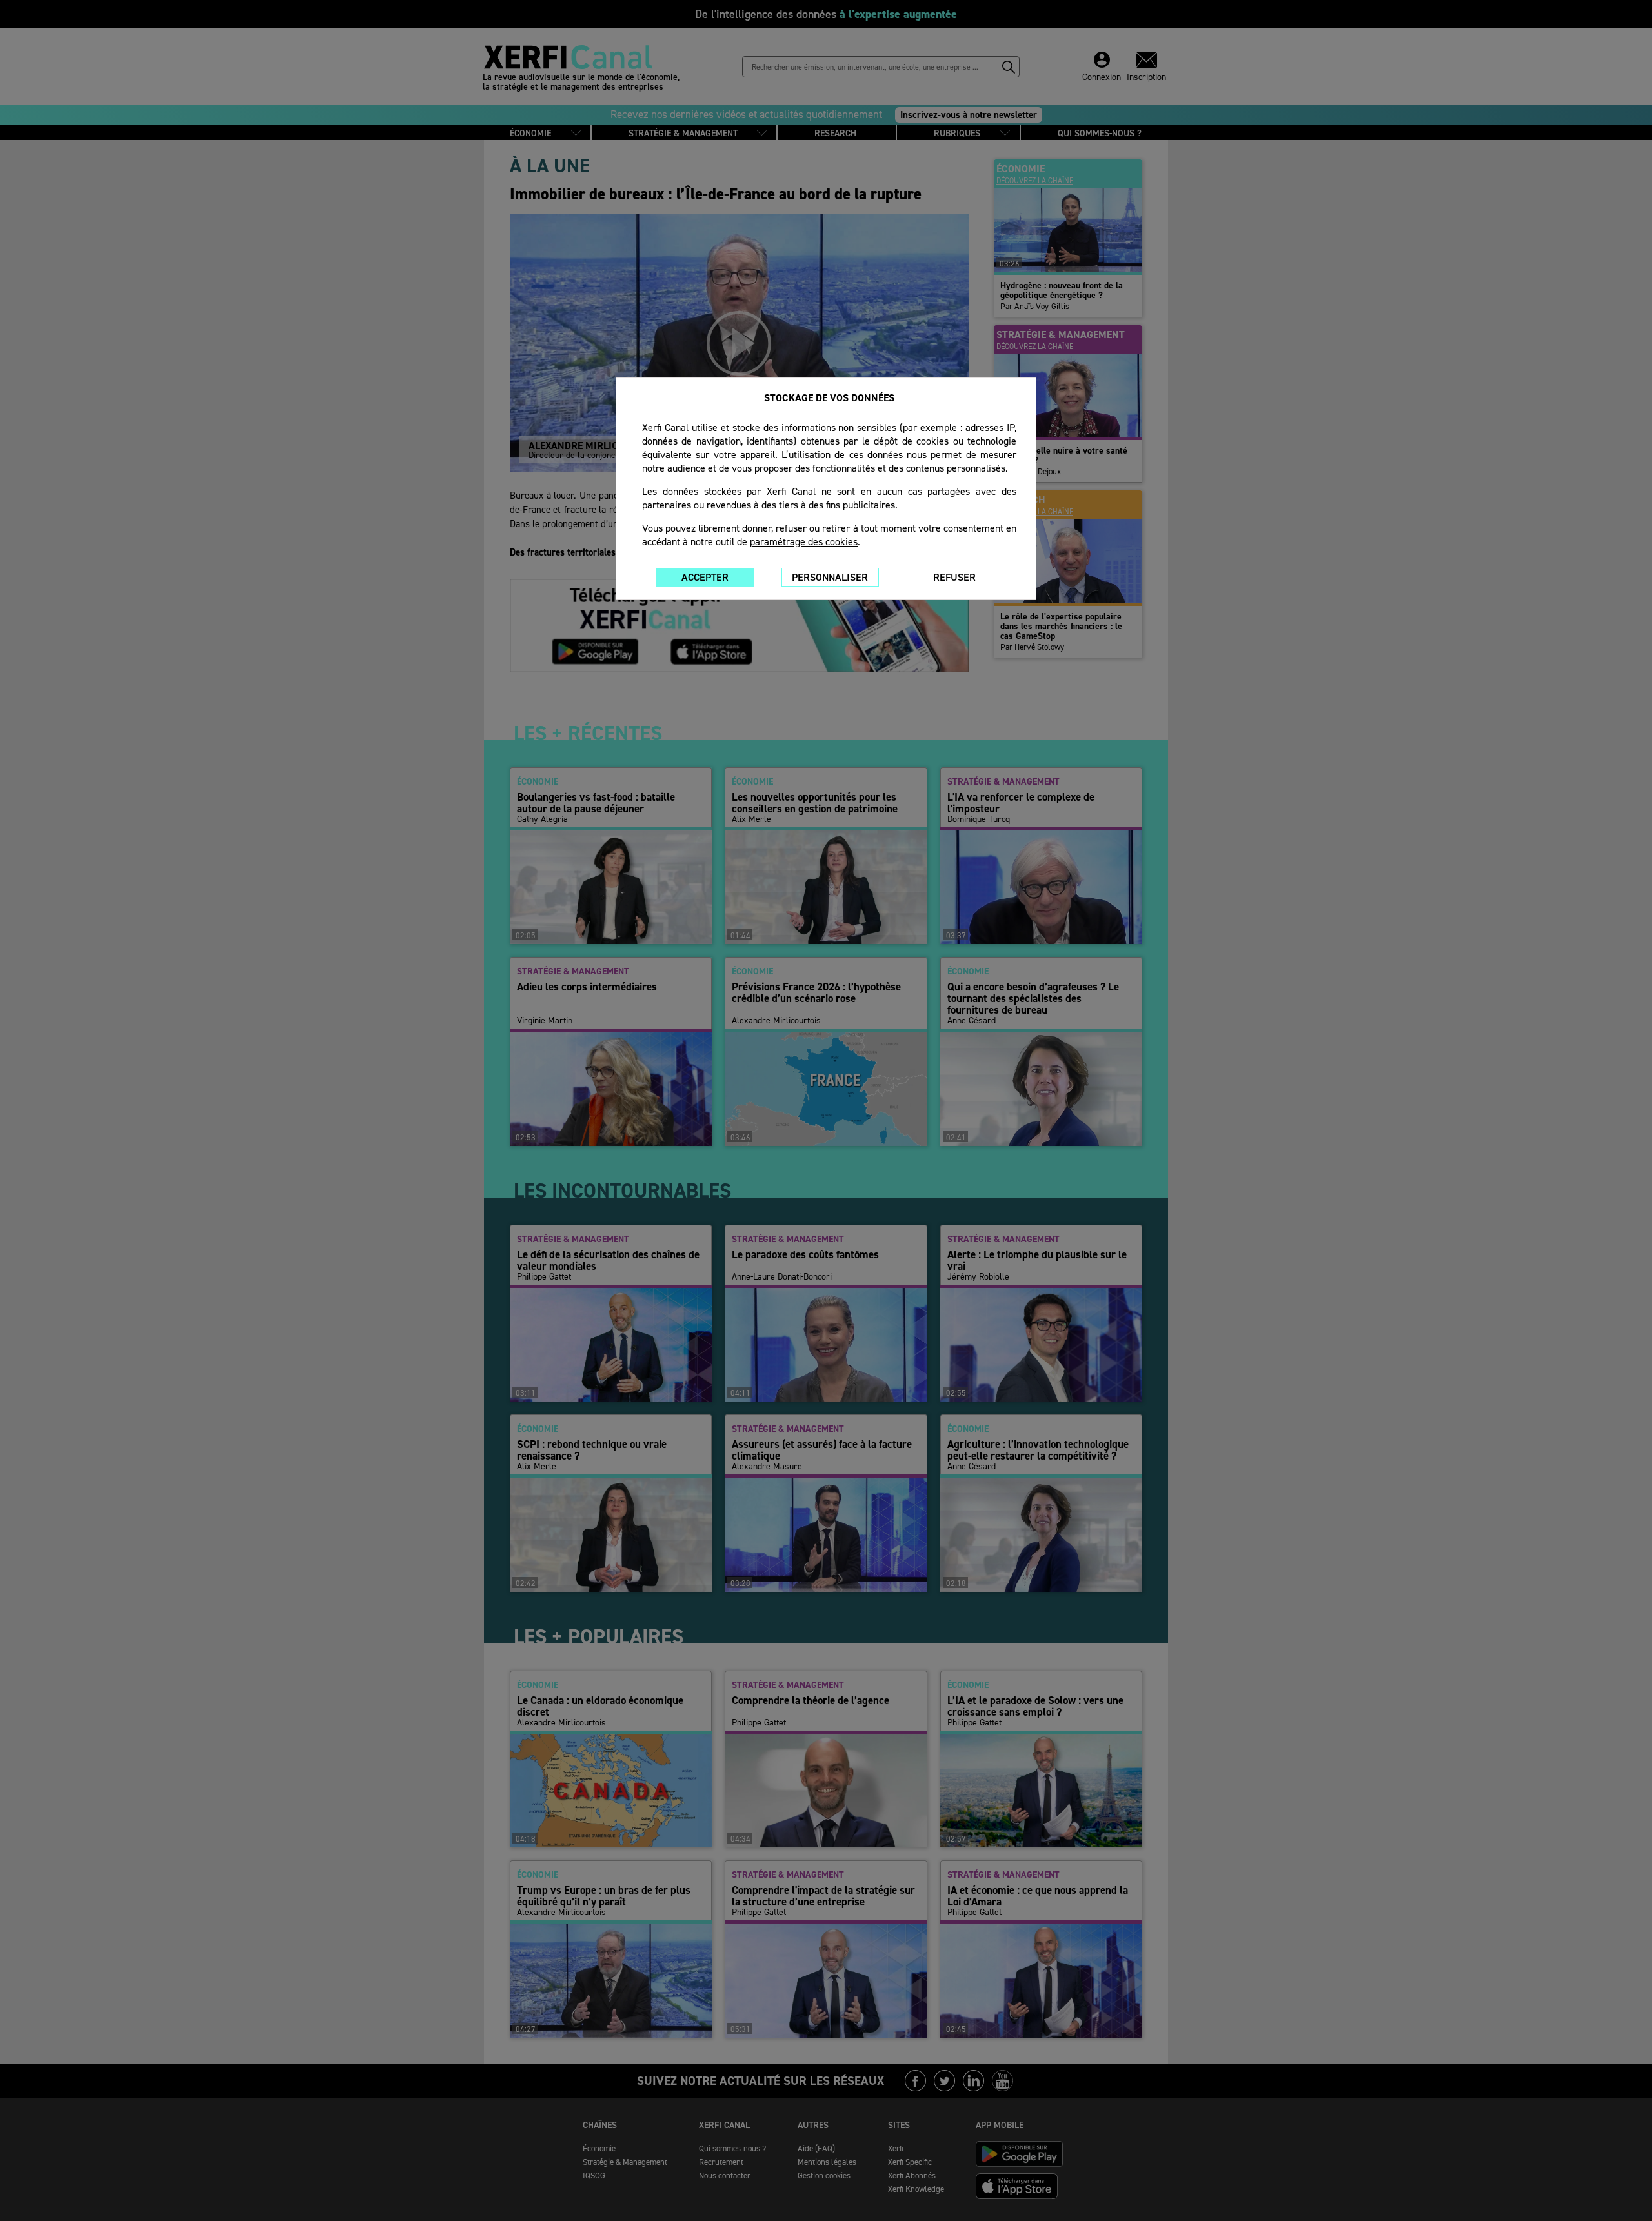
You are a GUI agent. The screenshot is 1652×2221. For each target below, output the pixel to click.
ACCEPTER (705, 577)
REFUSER (954, 577)
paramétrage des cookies (804, 542)
